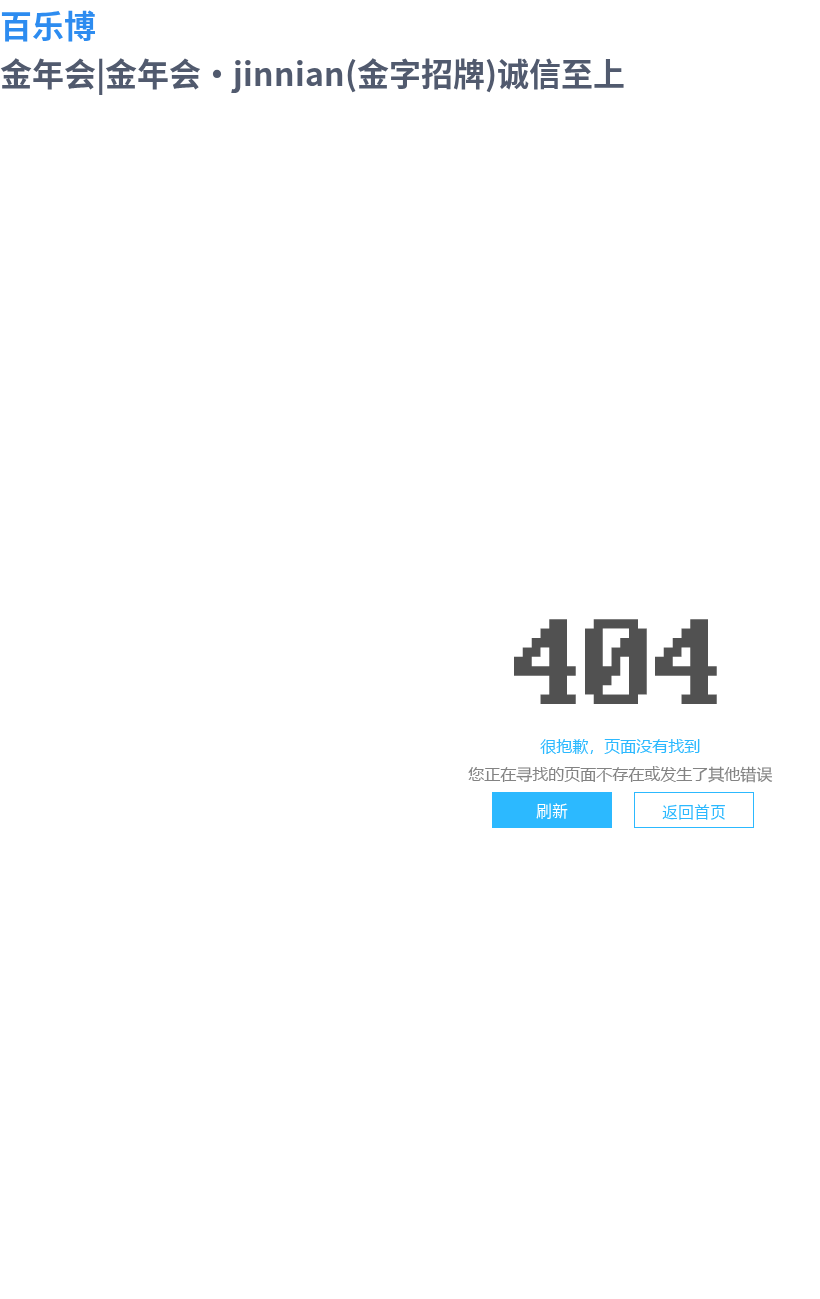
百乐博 (48, 24)
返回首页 (694, 811)
